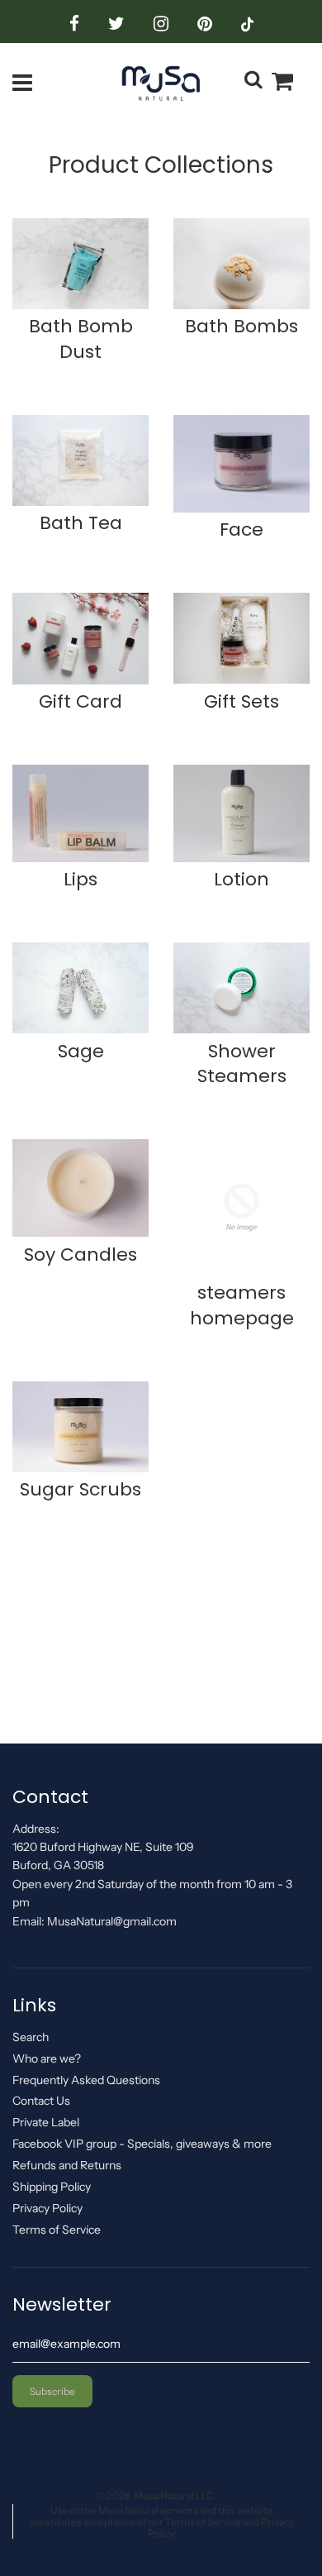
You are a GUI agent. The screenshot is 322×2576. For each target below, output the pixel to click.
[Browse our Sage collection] (80, 990)
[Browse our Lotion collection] (241, 816)
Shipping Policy (52, 2187)
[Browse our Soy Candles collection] (80, 1191)
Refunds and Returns (67, 2165)
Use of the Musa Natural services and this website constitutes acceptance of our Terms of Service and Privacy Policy (161, 2522)
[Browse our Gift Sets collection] (241, 641)
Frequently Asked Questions (86, 2080)
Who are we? (47, 2058)
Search (31, 2037)
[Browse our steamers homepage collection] (241, 1210)
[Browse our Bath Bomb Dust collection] (80, 266)
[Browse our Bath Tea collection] (80, 463)
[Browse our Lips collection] (80, 816)
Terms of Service (57, 2230)
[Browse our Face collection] (241, 467)
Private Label (46, 2122)
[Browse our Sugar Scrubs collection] (80, 1429)
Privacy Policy (47, 2208)
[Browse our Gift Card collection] (80, 641)
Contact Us (41, 2101)
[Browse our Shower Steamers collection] (241, 990)
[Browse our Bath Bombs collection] (241, 266)
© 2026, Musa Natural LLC (155, 2495)
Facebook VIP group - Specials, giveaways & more (142, 2144)
